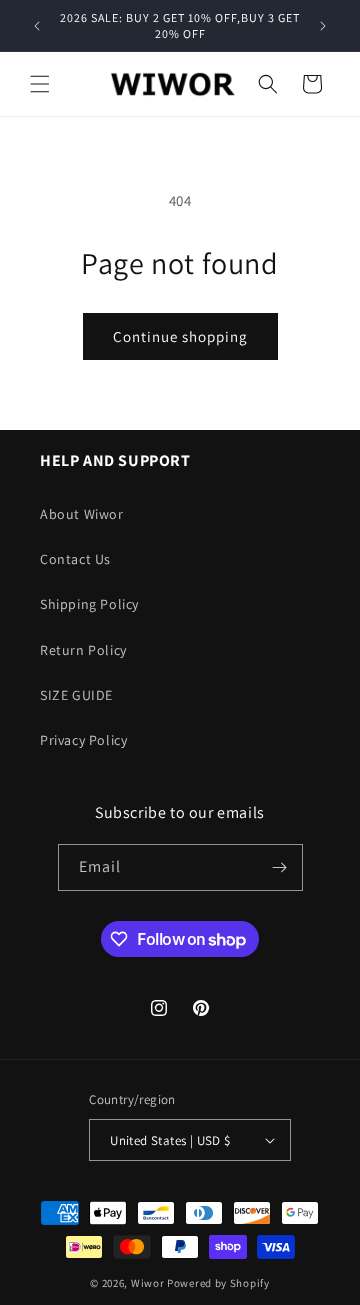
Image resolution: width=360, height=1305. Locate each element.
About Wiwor (82, 514)
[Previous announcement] (37, 26)
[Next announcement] (323, 26)
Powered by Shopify (218, 1283)
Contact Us (75, 559)
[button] (40, 84)
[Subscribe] (280, 867)
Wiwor (148, 1283)
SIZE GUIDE (76, 695)
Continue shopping (180, 336)
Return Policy (83, 650)
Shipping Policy (89, 604)
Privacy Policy (83, 740)
